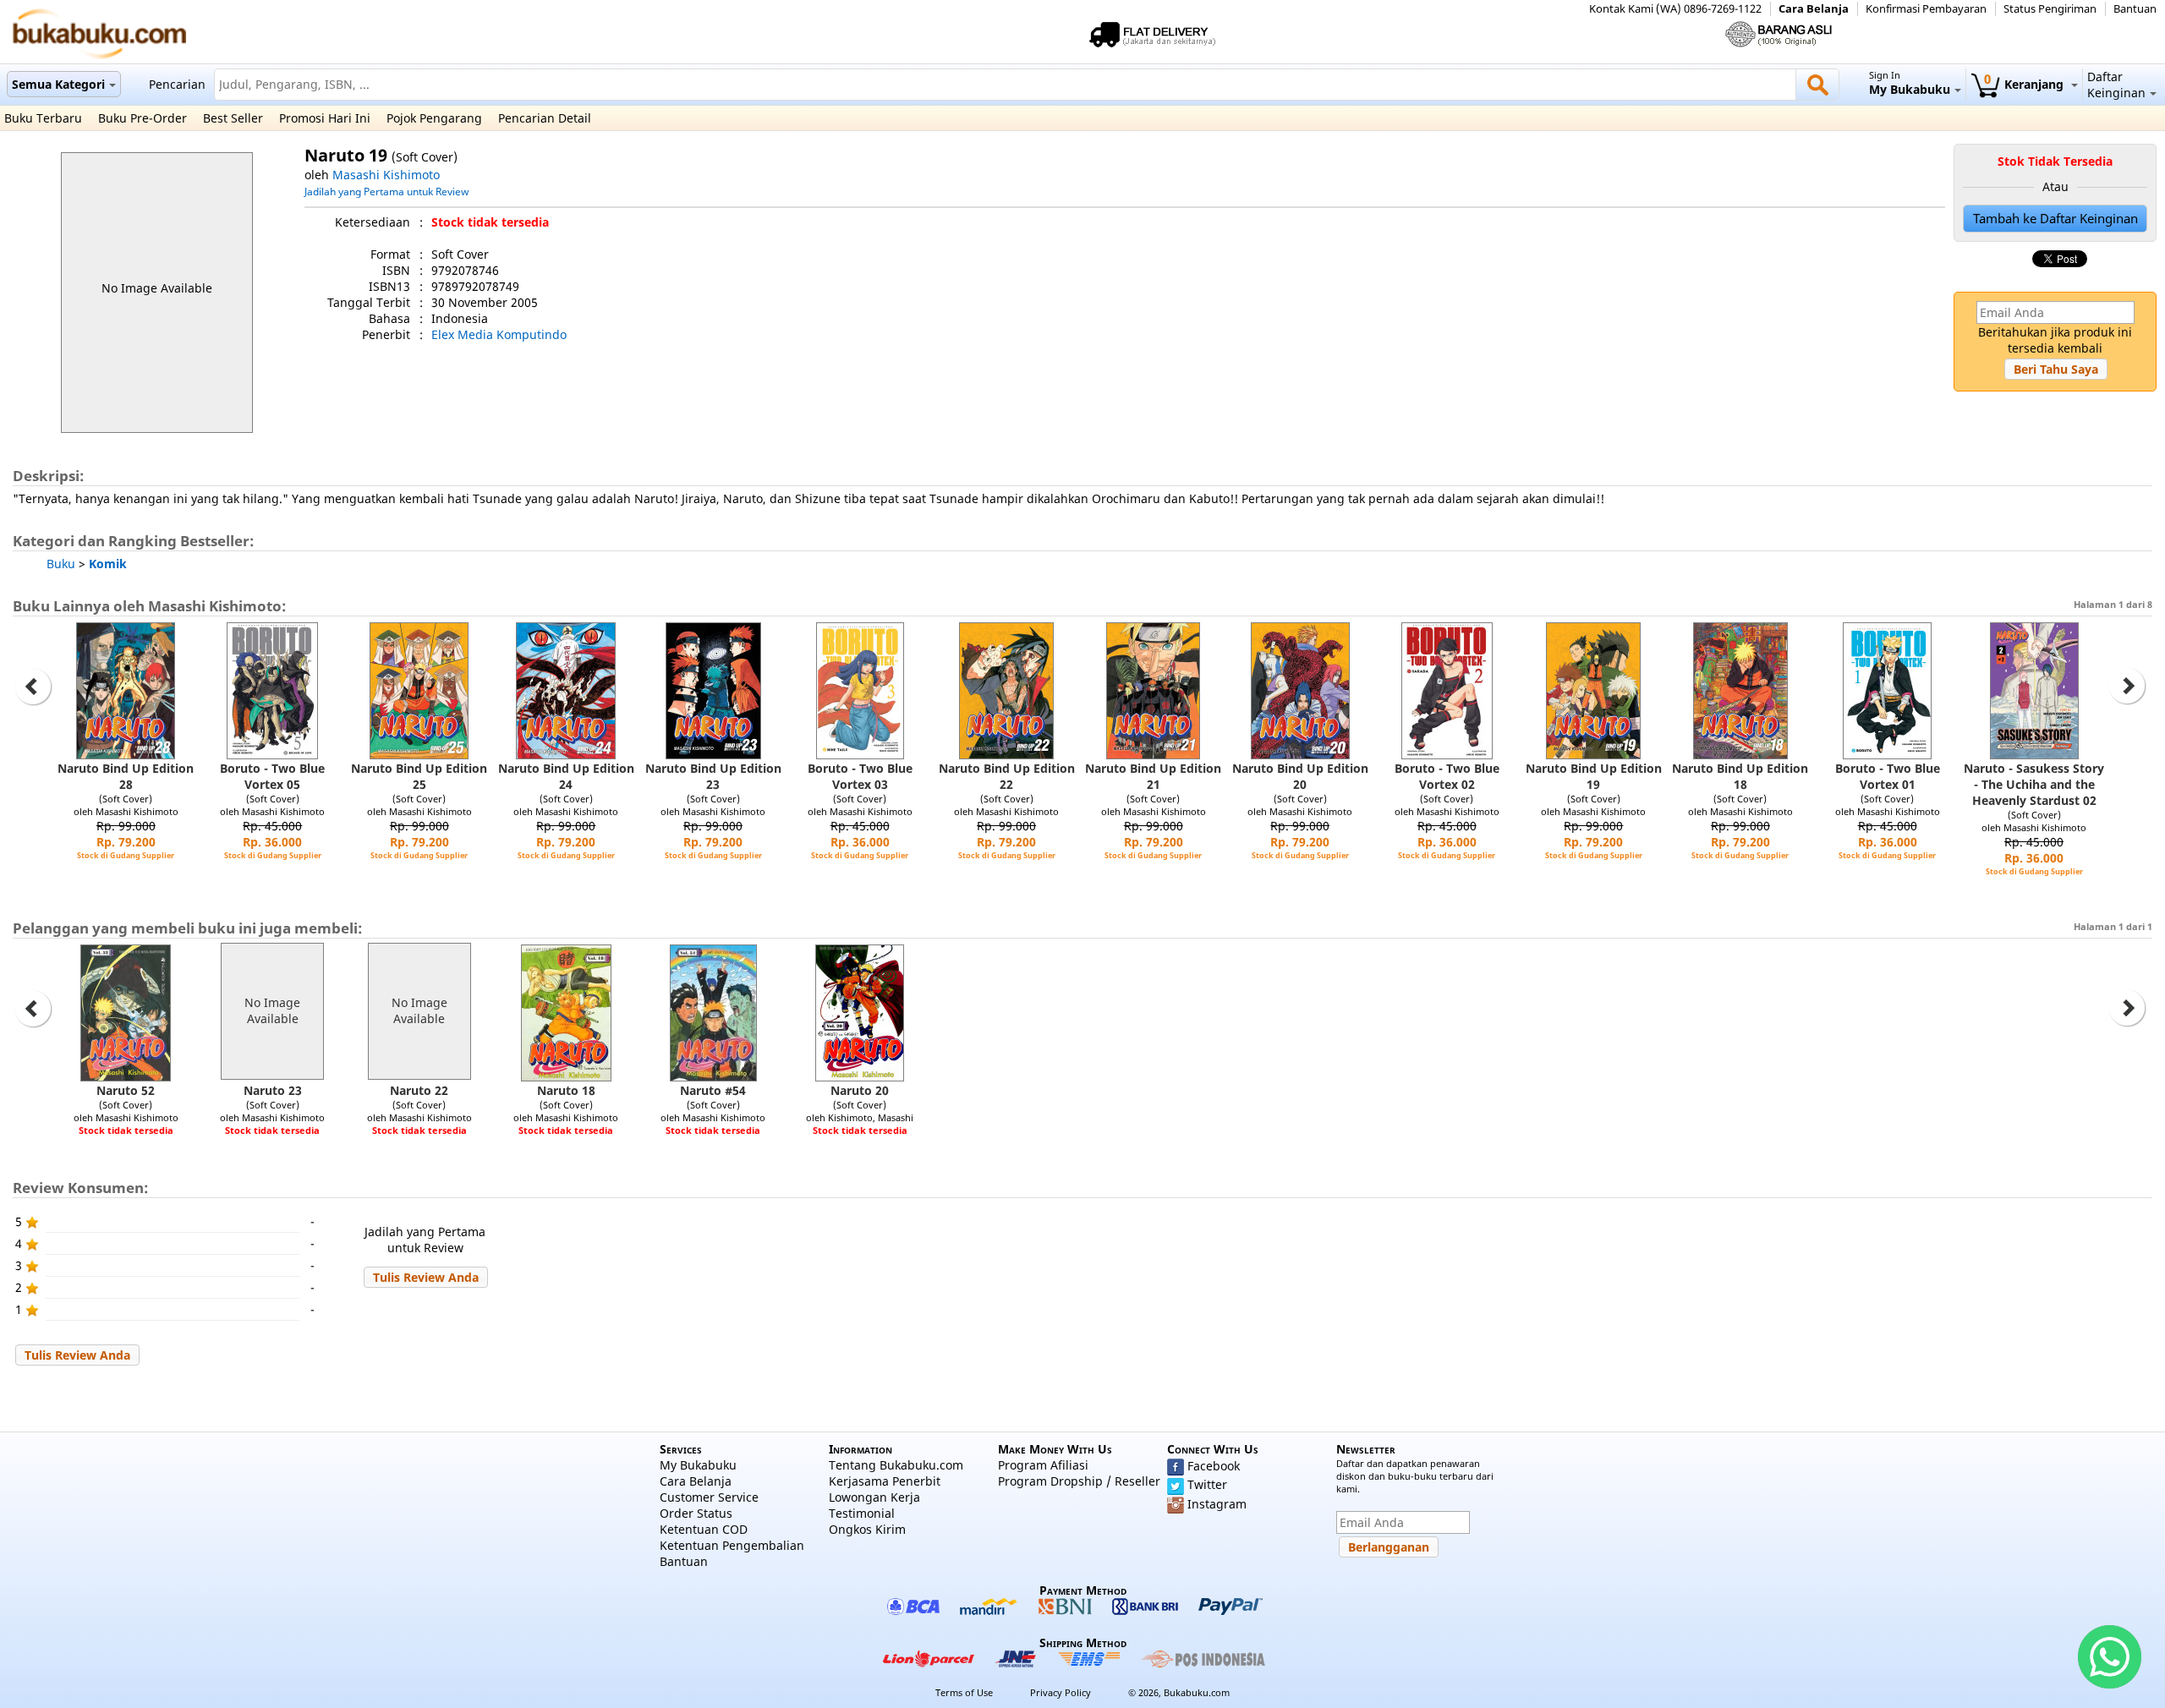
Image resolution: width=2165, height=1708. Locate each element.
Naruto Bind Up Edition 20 (1300, 776)
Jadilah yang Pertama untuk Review (386, 191)
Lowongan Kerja (874, 1497)
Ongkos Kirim (867, 1529)
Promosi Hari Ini (325, 118)
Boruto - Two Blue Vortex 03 (860, 776)
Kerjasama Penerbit (885, 1481)
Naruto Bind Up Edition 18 (1740, 776)
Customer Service (709, 1497)
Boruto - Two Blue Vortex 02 (1447, 776)
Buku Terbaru (43, 118)
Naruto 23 (273, 1090)
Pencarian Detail (545, 118)
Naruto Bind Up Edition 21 (1153, 776)
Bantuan (2135, 9)
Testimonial (862, 1513)
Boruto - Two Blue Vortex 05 (272, 776)
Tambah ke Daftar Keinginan (2055, 219)
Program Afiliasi (1043, 1465)
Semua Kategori (58, 84)
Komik (108, 564)
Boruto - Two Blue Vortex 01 (1888, 776)
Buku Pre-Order (143, 118)
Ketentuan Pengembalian (732, 1545)
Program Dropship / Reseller (1079, 1481)
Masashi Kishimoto (386, 175)
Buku (61, 564)
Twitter (1207, 1484)
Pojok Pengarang (434, 118)
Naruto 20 (860, 1090)
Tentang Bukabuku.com (896, 1465)
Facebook (1214, 1466)
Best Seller (233, 118)
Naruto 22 (419, 1090)
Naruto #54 (713, 1090)
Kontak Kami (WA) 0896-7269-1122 (1675, 9)
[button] (2056, 369)
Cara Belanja (1814, 9)
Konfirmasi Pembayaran (1926, 9)
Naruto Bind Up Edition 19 (1594, 776)
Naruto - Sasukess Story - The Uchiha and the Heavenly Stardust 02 (2034, 784)
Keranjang (2025, 84)
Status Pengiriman (2050, 9)
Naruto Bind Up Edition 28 (126, 776)
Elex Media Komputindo (499, 334)
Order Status (696, 1513)
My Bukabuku (698, 1465)
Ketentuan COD (704, 1529)
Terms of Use (964, 1692)
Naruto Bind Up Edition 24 (566, 776)
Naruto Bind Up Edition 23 (713, 776)
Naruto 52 (126, 1090)
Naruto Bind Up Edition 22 (1007, 776)
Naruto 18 (566, 1090)
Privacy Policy (1061, 1692)
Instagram (1217, 1504)
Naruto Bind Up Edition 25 (419, 776)
